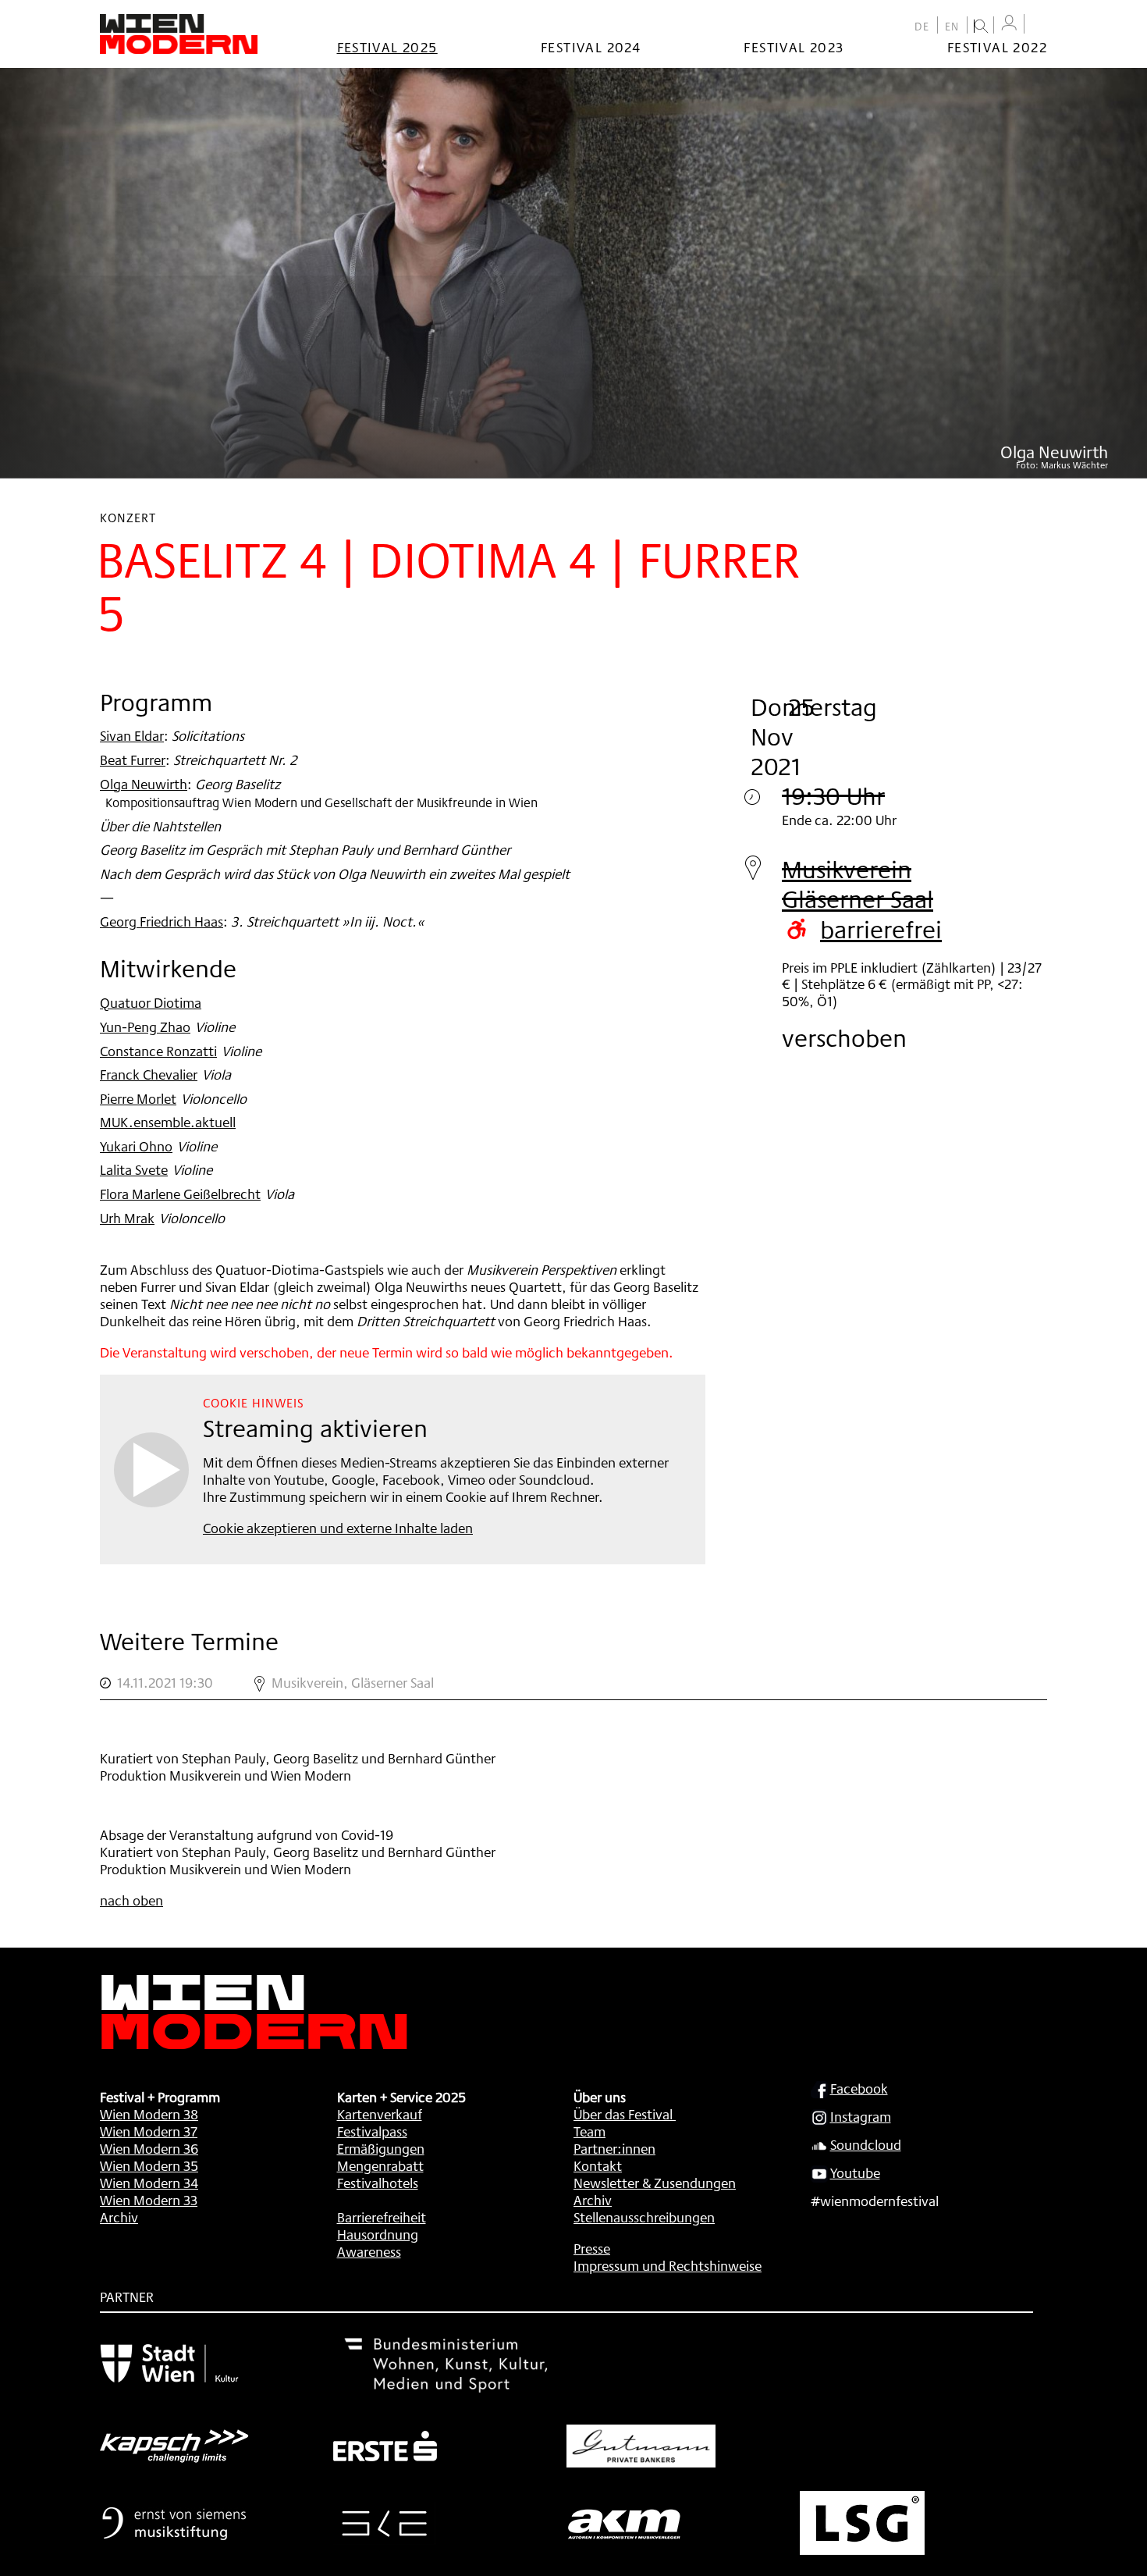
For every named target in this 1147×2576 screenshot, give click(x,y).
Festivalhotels (378, 2183)
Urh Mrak (127, 1218)
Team (589, 2131)
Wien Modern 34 (149, 2183)
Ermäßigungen (381, 2148)
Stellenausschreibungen (644, 2217)
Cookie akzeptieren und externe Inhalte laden (338, 1528)
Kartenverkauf (380, 2114)
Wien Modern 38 (149, 2114)
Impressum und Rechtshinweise (668, 2265)
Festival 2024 (591, 47)
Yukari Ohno (136, 1146)
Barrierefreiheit (382, 2217)
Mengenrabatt (380, 2165)
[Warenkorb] (1039, 25)
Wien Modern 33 (149, 2200)
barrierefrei (881, 929)
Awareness (369, 2251)
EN (952, 27)
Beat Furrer (133, 760)
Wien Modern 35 (149, 2165)
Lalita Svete (134, 1169)
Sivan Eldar (132, 735)
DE (922, 27)
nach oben (131, 1900)
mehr (573, 1683)
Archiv (119, 2217)
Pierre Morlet (138, 1098)
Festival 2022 (997, 47)
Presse (592, 2248)
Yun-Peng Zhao (145, 1026)
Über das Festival (623, 2114)
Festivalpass (372, 2131)
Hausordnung (378, 2234)
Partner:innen (614, 2148)
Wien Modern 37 (149, 2131)
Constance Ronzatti (158, 1051)
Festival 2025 (387, 47)
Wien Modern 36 (149, 2148)
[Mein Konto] (1009, 23)
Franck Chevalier (149, 1074)
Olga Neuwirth (144, 784)
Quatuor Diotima (151, 1002)
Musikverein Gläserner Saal (858, 884)
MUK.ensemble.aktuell (168, 1122)
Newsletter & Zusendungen (655, 2183)
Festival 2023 (794, 47)
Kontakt (598, 2165)
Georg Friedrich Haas (162, 921)
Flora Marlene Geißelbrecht (180, 1194)
